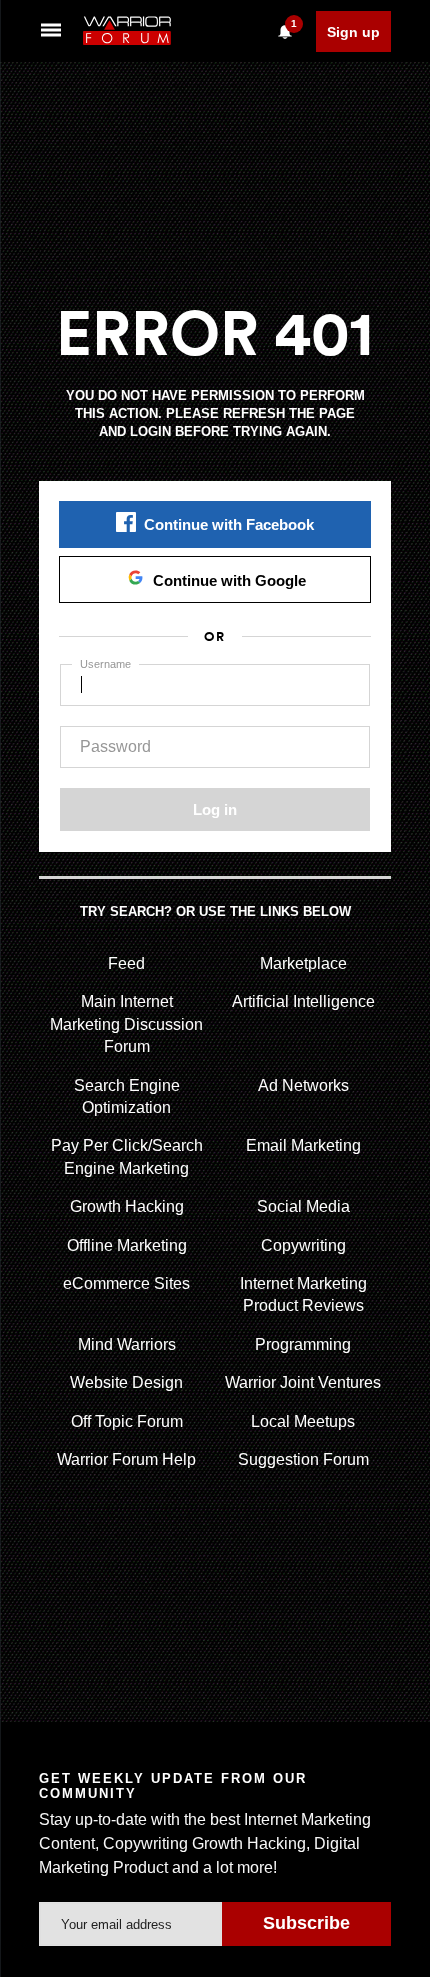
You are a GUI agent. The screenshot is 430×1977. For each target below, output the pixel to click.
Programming (303, 1344)
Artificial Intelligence (303, 1001)
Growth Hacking (127, 1206)
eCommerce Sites (126, 1283)
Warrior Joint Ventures (303, 1382)
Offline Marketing (127, 1245)
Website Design (126, 1382)
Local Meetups (303, 1421)
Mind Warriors (127, 1344)
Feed (126, 963)
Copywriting (303, 1245)
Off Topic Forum (127, 1421)
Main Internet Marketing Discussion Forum (126, 1024)
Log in (215, 809)
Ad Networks (303, 1085)
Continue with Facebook (229, 524)
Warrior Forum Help (126, 1459)
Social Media (303, 1206)
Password (115, 746)
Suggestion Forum (303, 1459)
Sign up (353, 32)
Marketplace (303, 963)
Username (105, 664)
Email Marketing (303, 1145)
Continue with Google (229, 580)
